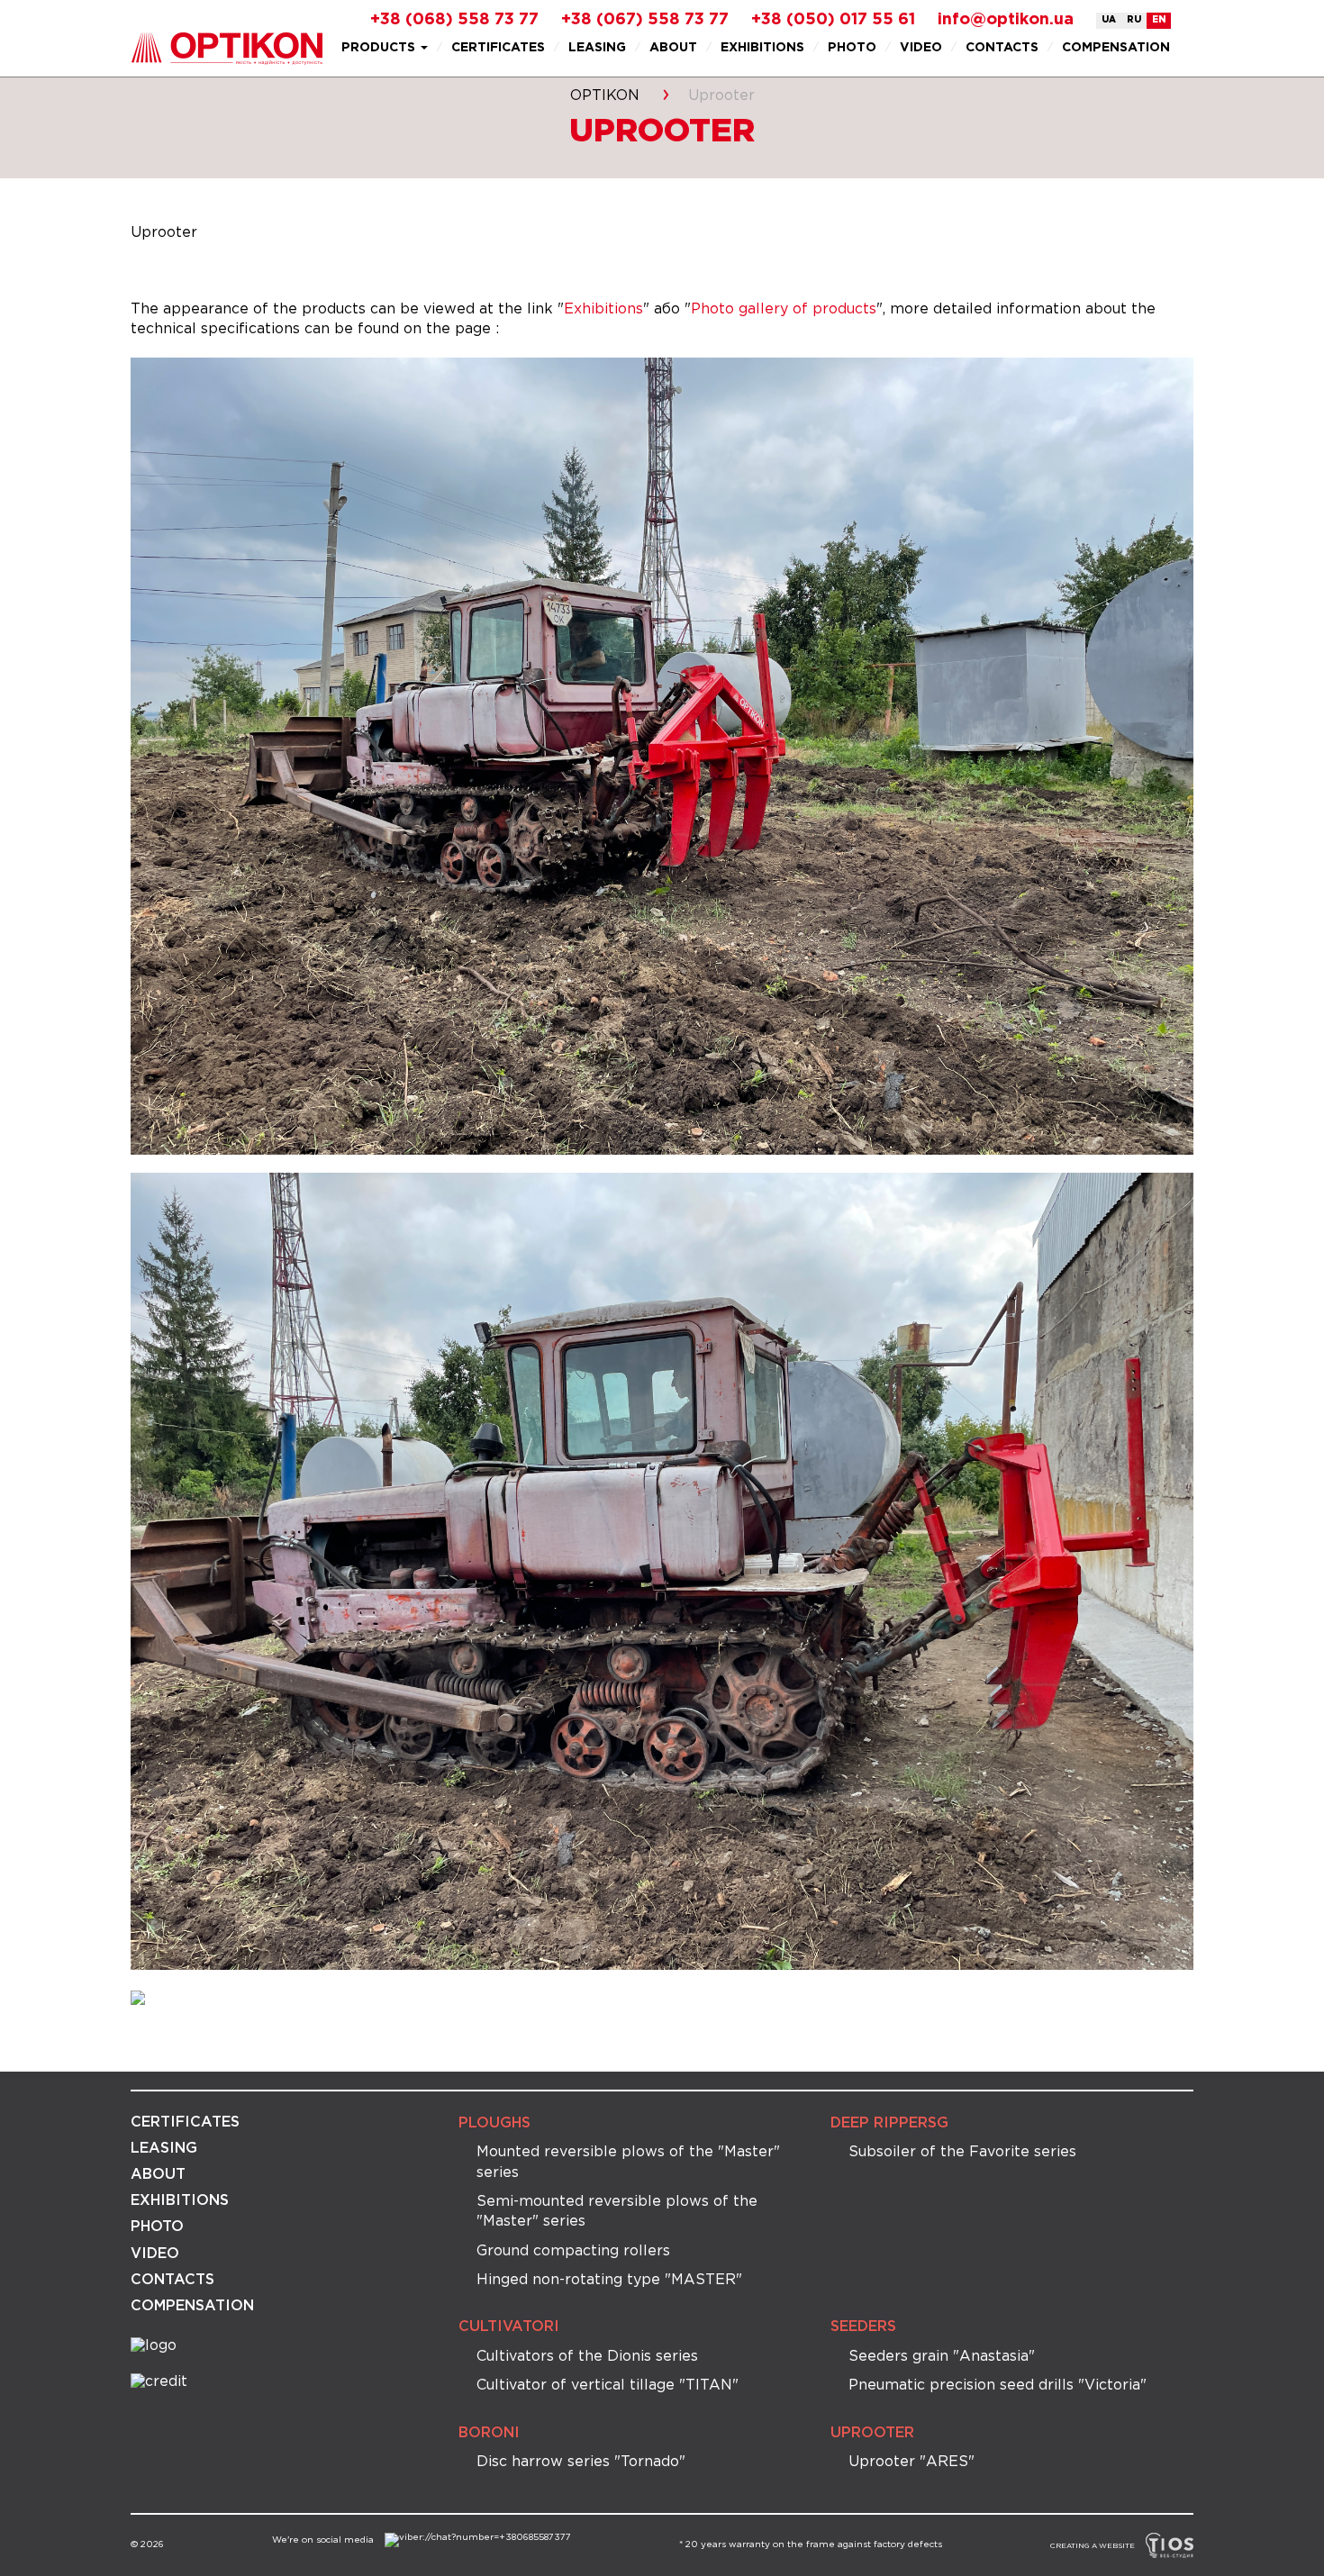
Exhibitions (762, 48)
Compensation (1116, 48)
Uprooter (872, 2433)
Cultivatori (509, 2327)
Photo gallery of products (784, 309)
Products (380, 48)
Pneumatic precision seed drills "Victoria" (998, 2386)
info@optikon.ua (1006, 20)
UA (1109, 20)
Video (921, 48)
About (673, 48)
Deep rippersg (889, 2123)
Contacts (1002, 48)
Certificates (498, 48)
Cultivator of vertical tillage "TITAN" (608, 2386)
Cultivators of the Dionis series (587, 2357)
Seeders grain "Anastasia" (942, 2357)
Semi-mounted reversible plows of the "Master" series (617, 2212)
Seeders (863, 2327)
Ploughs (494, 2123)
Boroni (489, 2433)
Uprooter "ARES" (911, 2462)
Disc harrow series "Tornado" (581, 2462)
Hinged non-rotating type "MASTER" (609, 2280)
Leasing (597, 48)
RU (1134, 20)
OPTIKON (605, 96)
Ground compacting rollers (573, 2251)
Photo (852, 48)
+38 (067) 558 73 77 (645, 20)
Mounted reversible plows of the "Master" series (628, 2162)
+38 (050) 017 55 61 (833, 20)
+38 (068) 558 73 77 (454, 20)
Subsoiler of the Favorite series (962, 2152)
